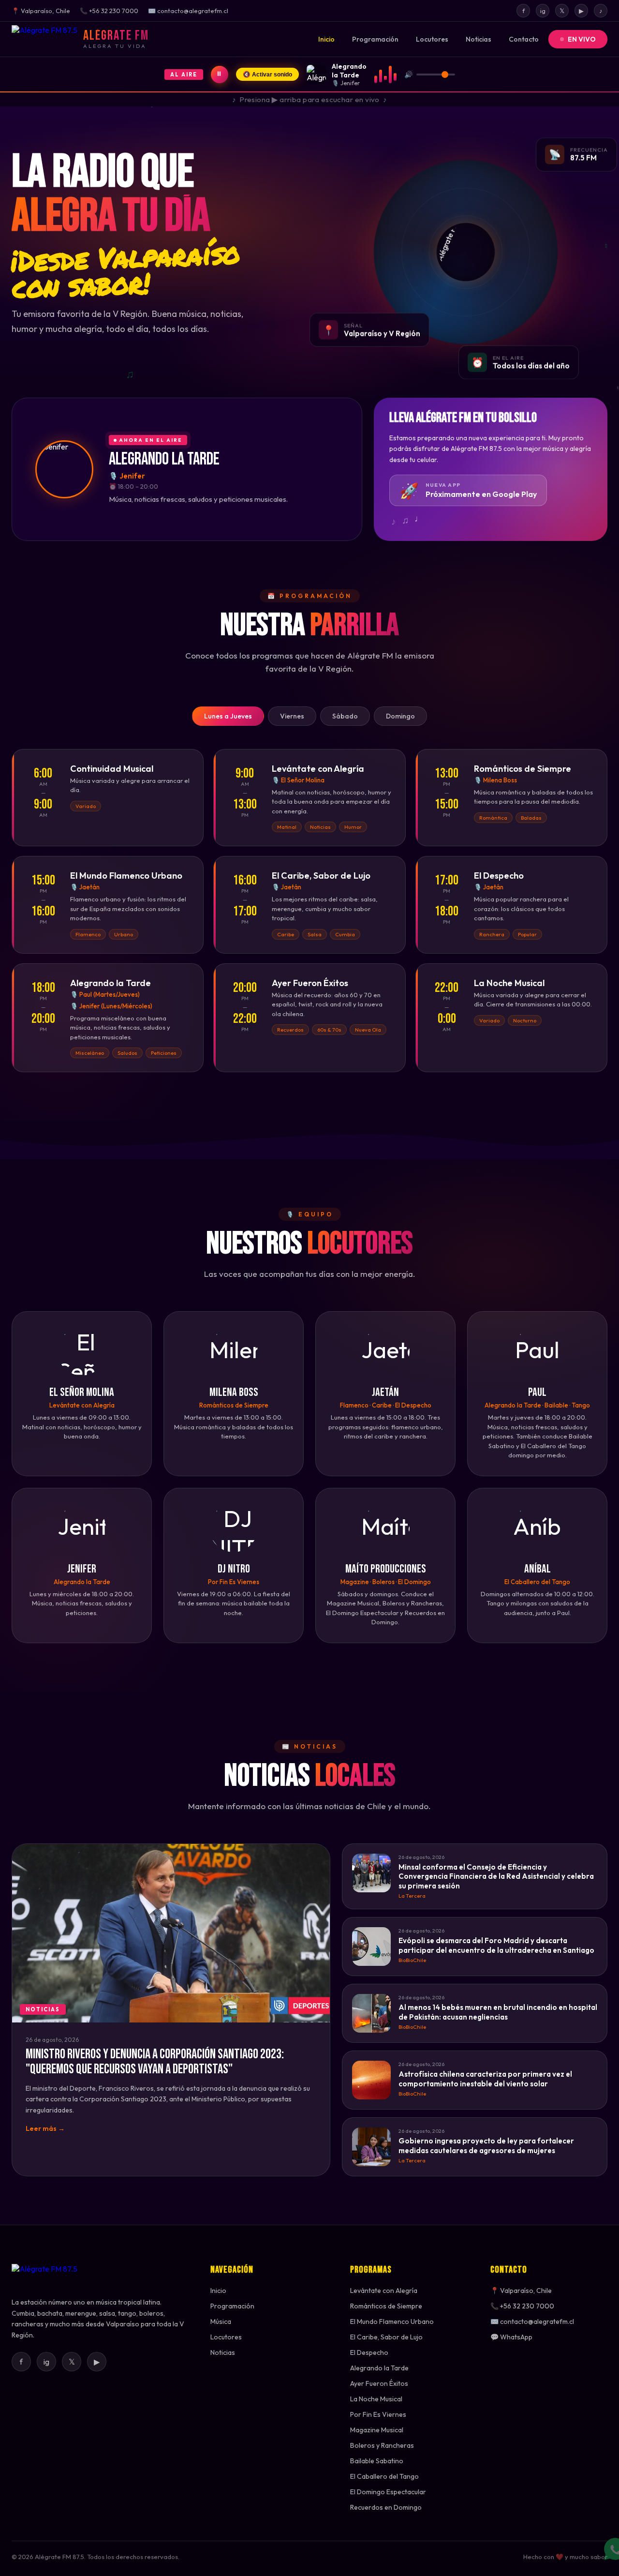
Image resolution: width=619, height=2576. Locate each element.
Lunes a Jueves (228, 716)
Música (221, 2321)
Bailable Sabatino (377, 2461)
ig (543, 11)
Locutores (432, 39)
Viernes (292, 716)
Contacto (524, 39)
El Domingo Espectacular (388, 2492)
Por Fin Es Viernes (378, 2414)
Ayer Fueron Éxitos (379, 2383)
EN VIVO (582, 39)
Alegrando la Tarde (379, 2368)
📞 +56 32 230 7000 (522, 2306)
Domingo (400, 716)
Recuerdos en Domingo (386, 2507)
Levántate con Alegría (384, 2291)
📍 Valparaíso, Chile (521, 2291)
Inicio (326, 39)
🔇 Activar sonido (267, 75)
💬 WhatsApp (511, 2337)
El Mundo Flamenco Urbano (392, 2321)
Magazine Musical (377, 2430)
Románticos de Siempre (386, 2306)
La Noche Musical (376, 2399)
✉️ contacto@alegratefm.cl (532, 2321)
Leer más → (45, 2128)
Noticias (479, 39)
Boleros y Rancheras (382, 2445)
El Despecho (369, 2352)
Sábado (345, 716)
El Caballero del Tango (384, 2476)
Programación (375, 39)
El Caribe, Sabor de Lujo (386, 2337)
